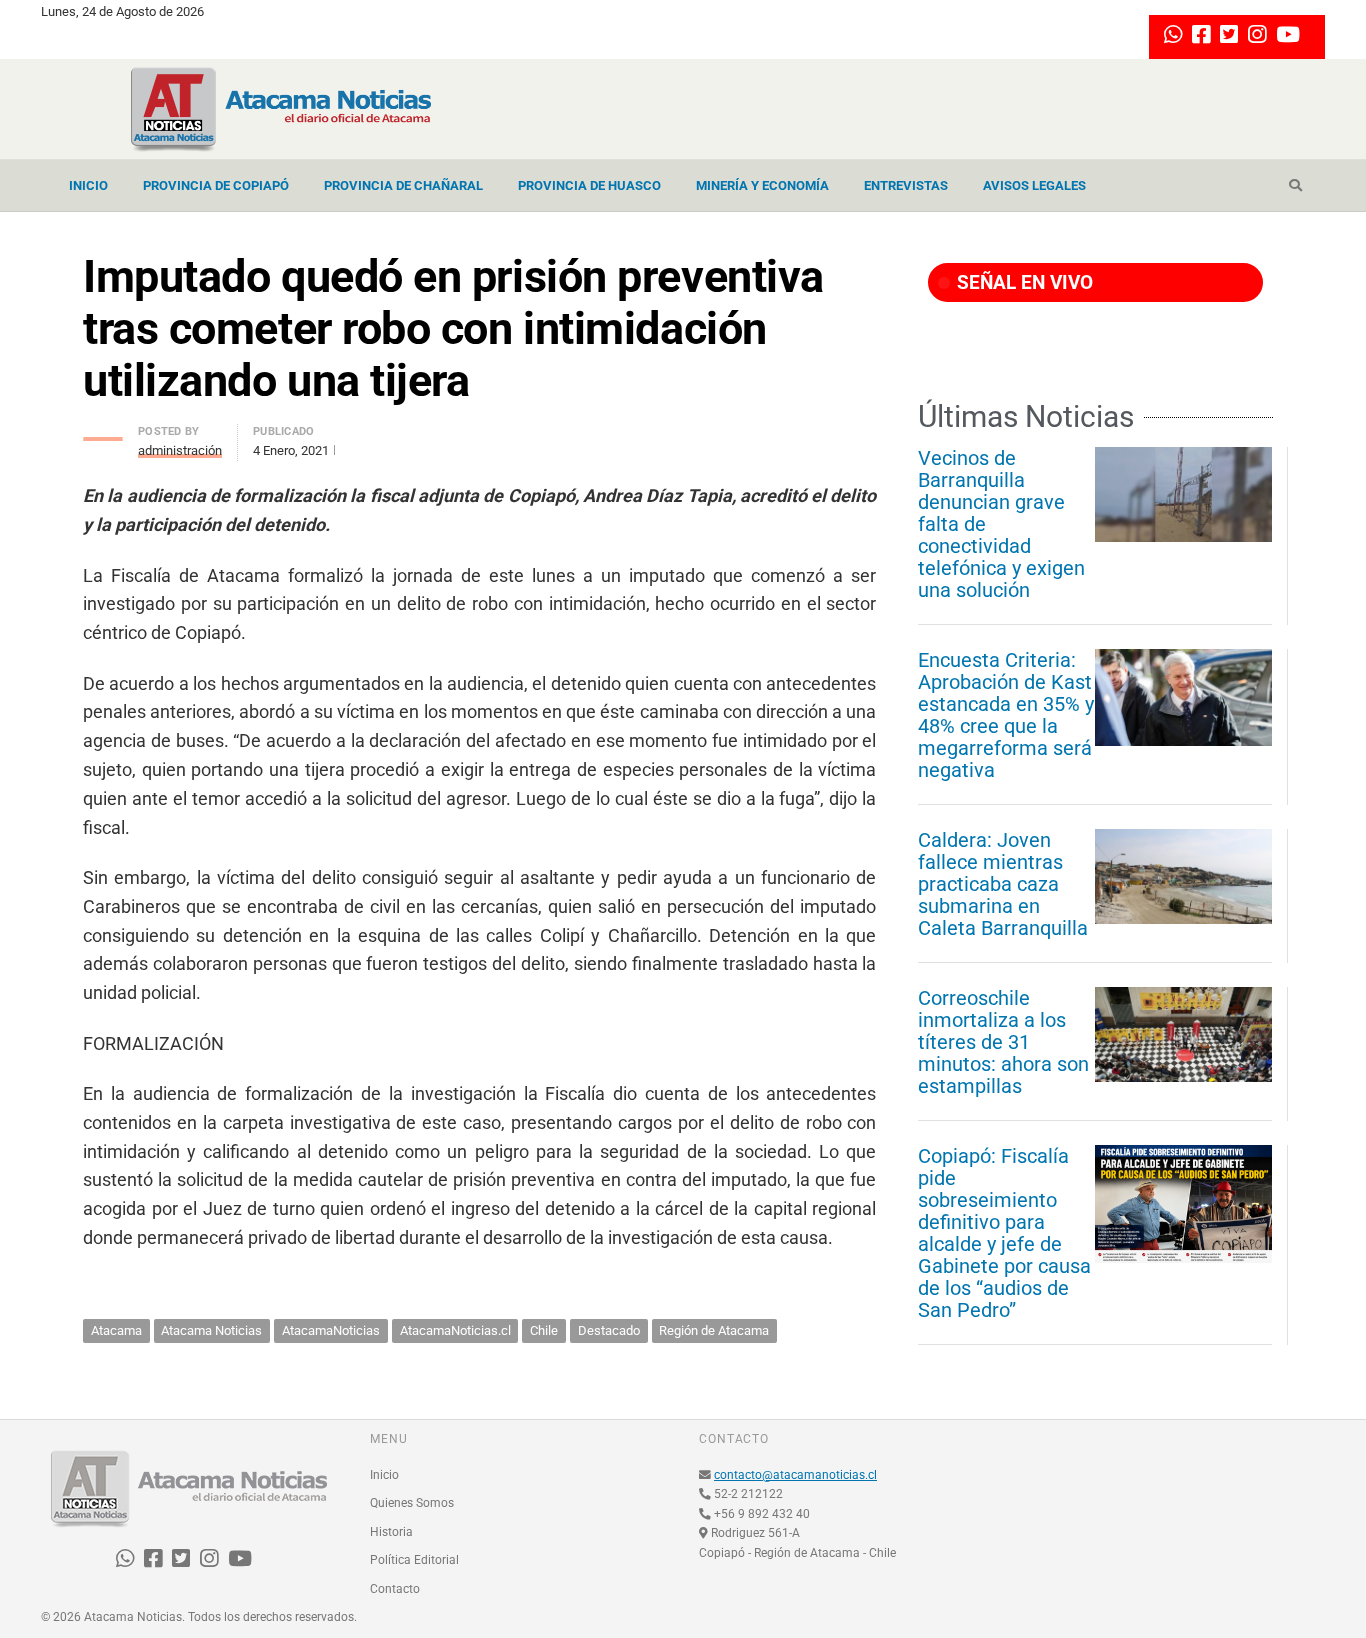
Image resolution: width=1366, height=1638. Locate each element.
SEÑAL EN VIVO (1022, 282)
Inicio (88, 185)
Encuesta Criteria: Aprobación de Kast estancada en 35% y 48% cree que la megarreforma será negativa (1006, 715)
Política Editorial (414, 1560)
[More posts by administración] (103, 433)
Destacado (609, 1330)
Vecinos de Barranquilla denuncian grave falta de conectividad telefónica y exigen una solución (1001, 524)
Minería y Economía (762, 185)
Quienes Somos (412, 1503)
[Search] (1295, 186)
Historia (391, 1532)
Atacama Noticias (211, 1330)
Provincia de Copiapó (216, 185)
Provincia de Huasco (589, 185)
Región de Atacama (714, 1330)
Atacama (116, 1330)
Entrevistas (906, 185)
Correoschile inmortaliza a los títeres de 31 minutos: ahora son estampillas (1003, 1042)
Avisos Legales (1034, 185)
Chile (544, 1330)
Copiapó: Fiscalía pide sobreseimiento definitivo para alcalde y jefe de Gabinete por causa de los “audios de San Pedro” (1004, 1233)
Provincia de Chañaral (403, 185)
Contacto (395, 1589)
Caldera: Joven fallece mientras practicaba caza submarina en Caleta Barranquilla (1003, 884)
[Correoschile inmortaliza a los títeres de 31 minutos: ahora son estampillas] (1183, 1034)
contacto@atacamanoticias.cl (795, 1475)
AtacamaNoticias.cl (455, 1330)
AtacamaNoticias (331, 1330)
